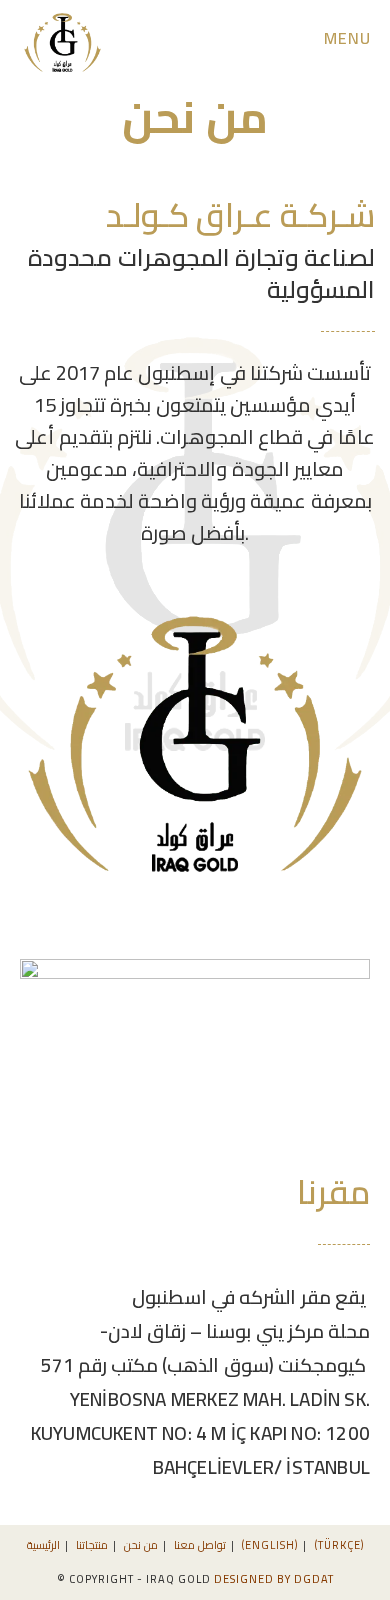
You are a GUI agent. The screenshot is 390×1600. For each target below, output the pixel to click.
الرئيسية (43, 1545)
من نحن (141, 1545)
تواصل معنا (200, 1545)
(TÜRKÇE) (339, 1545)
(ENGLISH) (270, 1545)
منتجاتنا (92, 1545)
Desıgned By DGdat (274, 1579)
